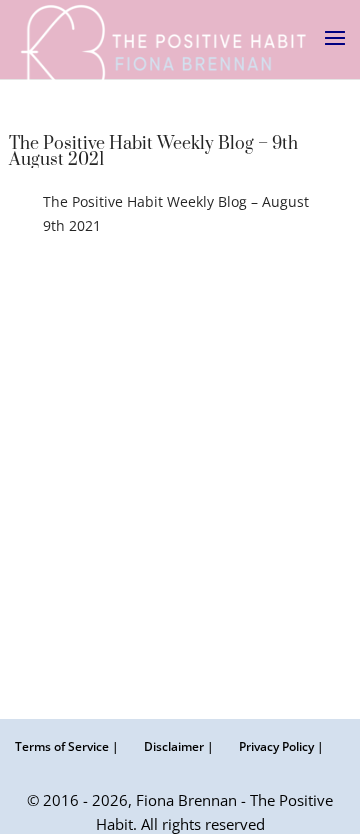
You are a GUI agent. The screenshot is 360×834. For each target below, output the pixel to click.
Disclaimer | (179, 746)
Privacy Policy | (281, 746)
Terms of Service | (67, 746)
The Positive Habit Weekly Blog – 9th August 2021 (153, 152)
